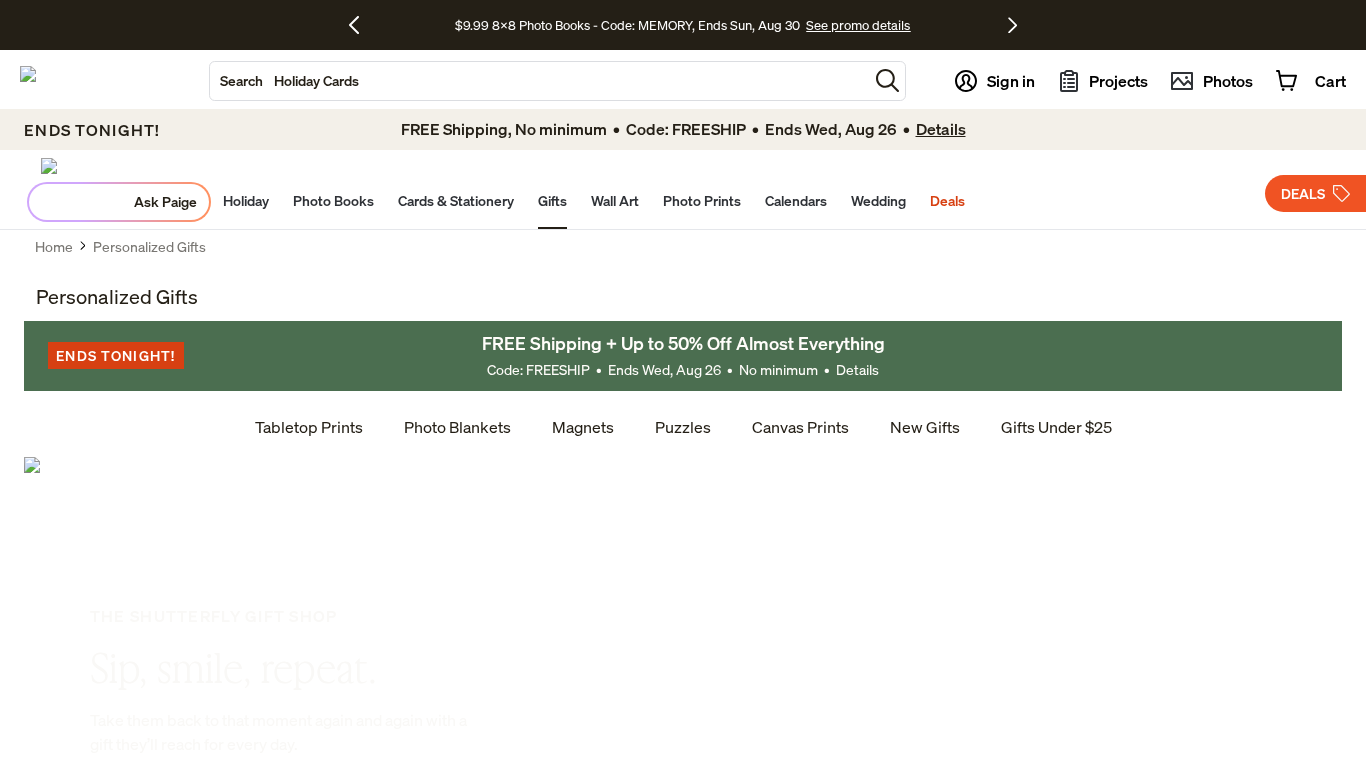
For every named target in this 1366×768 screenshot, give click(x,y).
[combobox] (539, 81)
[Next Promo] (1012, 25)
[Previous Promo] (361, 25)
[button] (887, 80)
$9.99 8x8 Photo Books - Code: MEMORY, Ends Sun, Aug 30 (627, 25)
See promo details (858, 25)
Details (857, 369)
